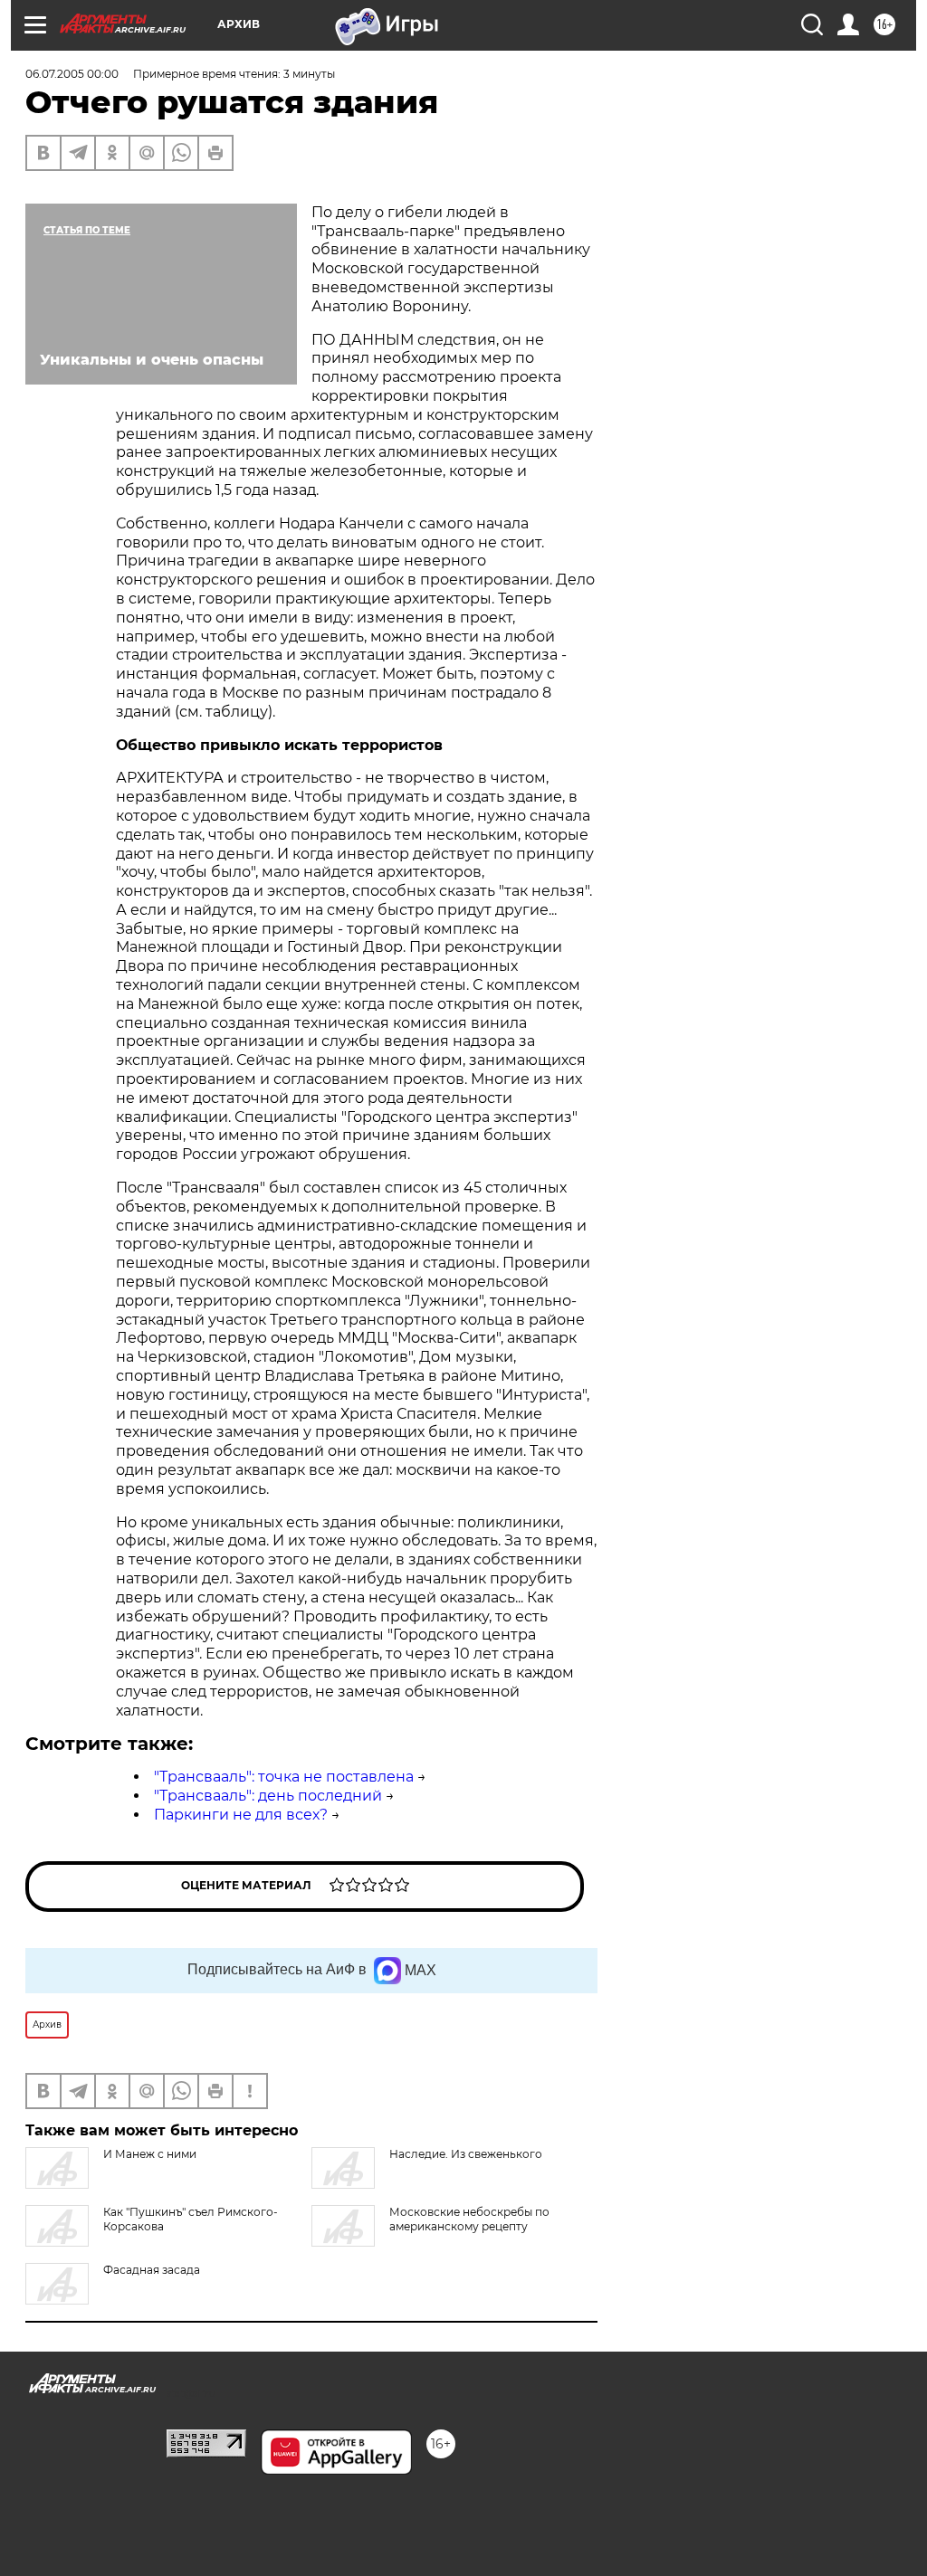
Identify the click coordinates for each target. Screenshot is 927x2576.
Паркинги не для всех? (241, 1815)
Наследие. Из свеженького (466, 2154)
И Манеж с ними (150, 2154)
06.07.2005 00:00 (72, 74)
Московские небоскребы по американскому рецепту (469, 2219)
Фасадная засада (152, 2270)
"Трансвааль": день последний (268, 1796)
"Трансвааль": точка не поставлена (284, 1777)
